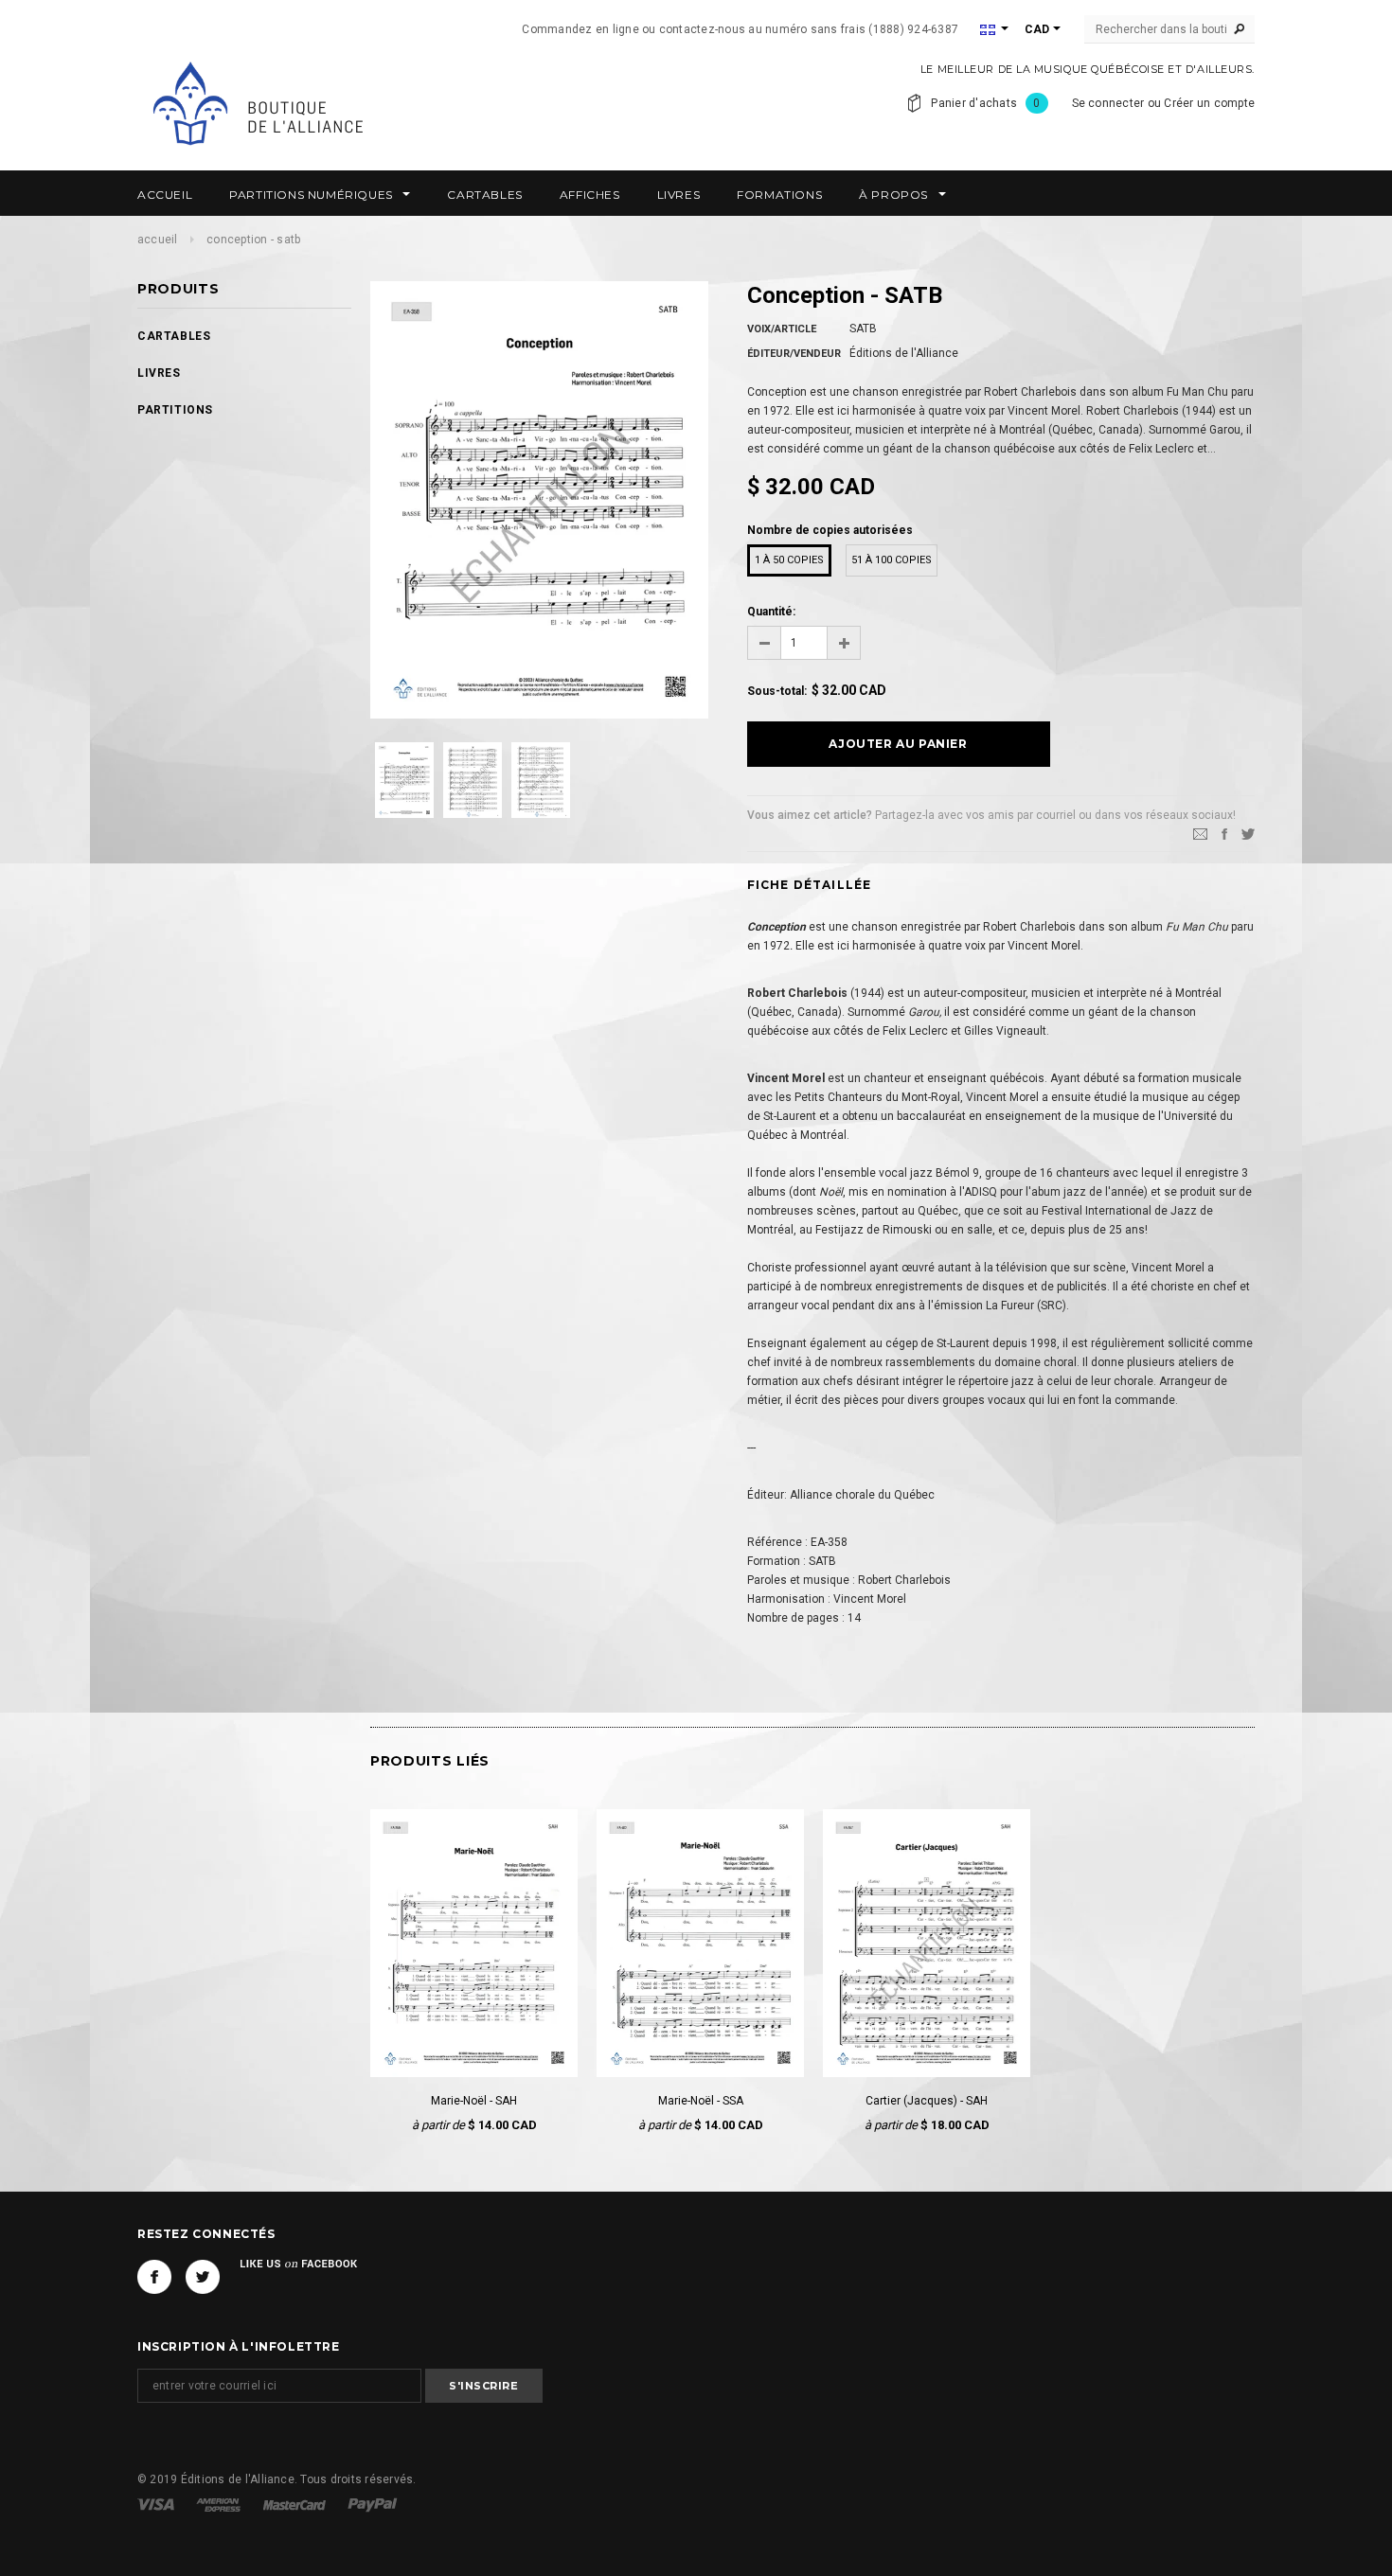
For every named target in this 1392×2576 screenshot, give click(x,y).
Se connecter (1108, 103)
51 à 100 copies (892, 560)
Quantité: (771, 612)
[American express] (220, 2504)
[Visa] (157, 2504)
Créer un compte (1209, 103)
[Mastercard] (296, 2504)
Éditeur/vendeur (794, 354)
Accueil (158, 240)
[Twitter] (1248, 833)
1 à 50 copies (789, 560)
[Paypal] (373, 2504)
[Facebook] (154, 2277)
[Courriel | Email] (1200, 833)
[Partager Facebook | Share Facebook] (1224, 833)
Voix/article (782, 329)
